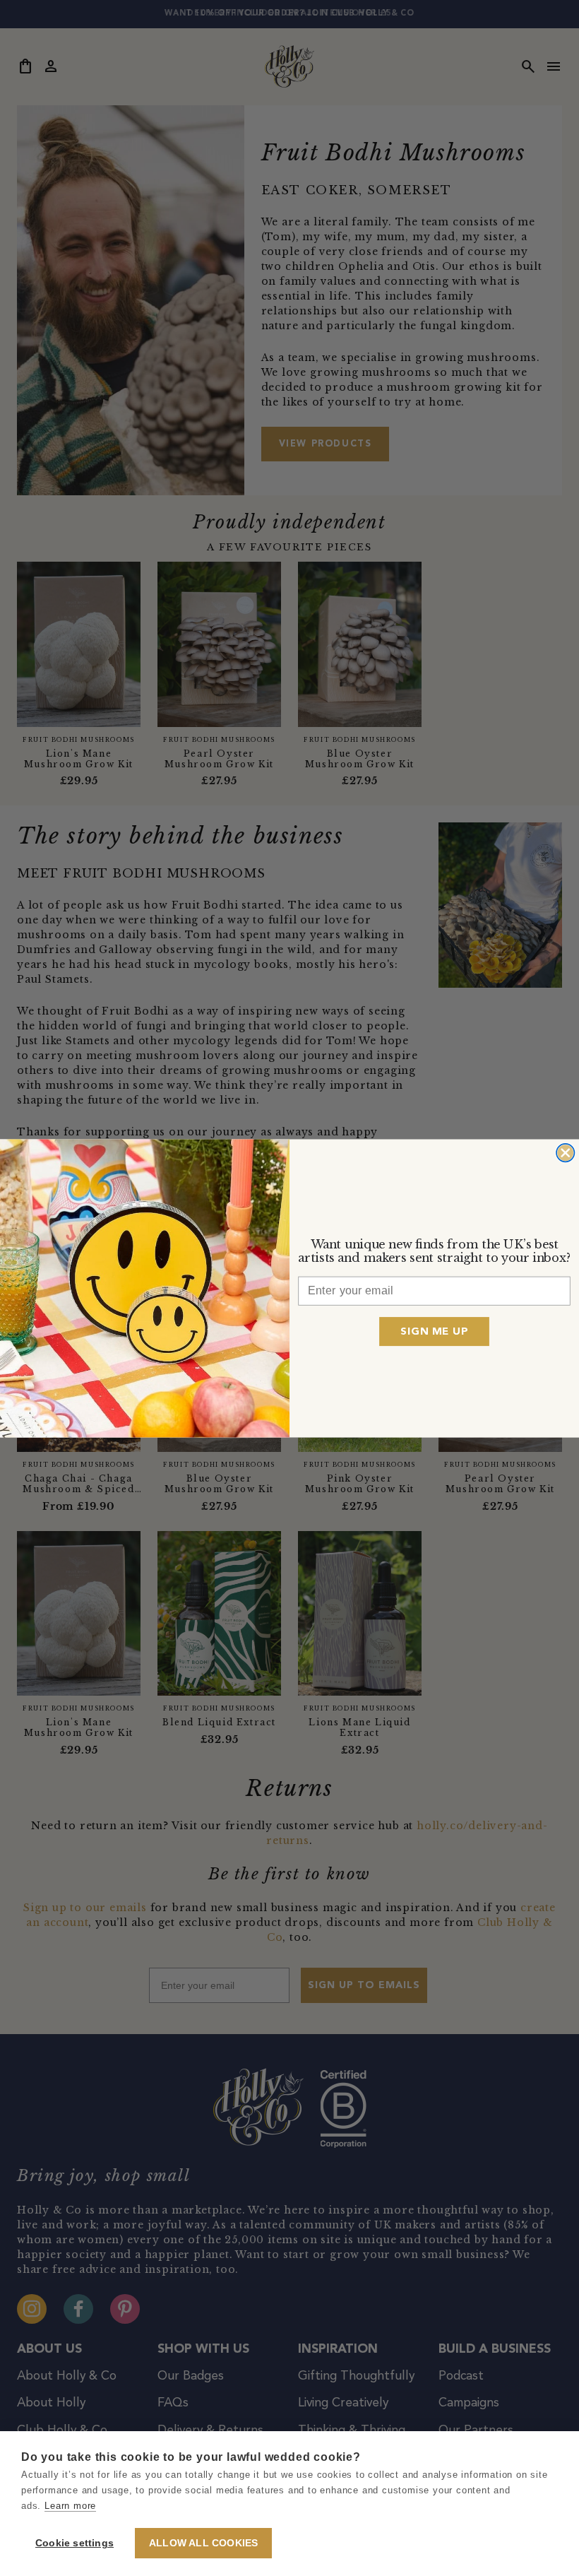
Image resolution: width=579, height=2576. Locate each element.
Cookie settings (74, 2543)
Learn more (70, 2506)
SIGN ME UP (434, 1331)
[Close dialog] (565, 1152)
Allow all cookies (203, 2543)
